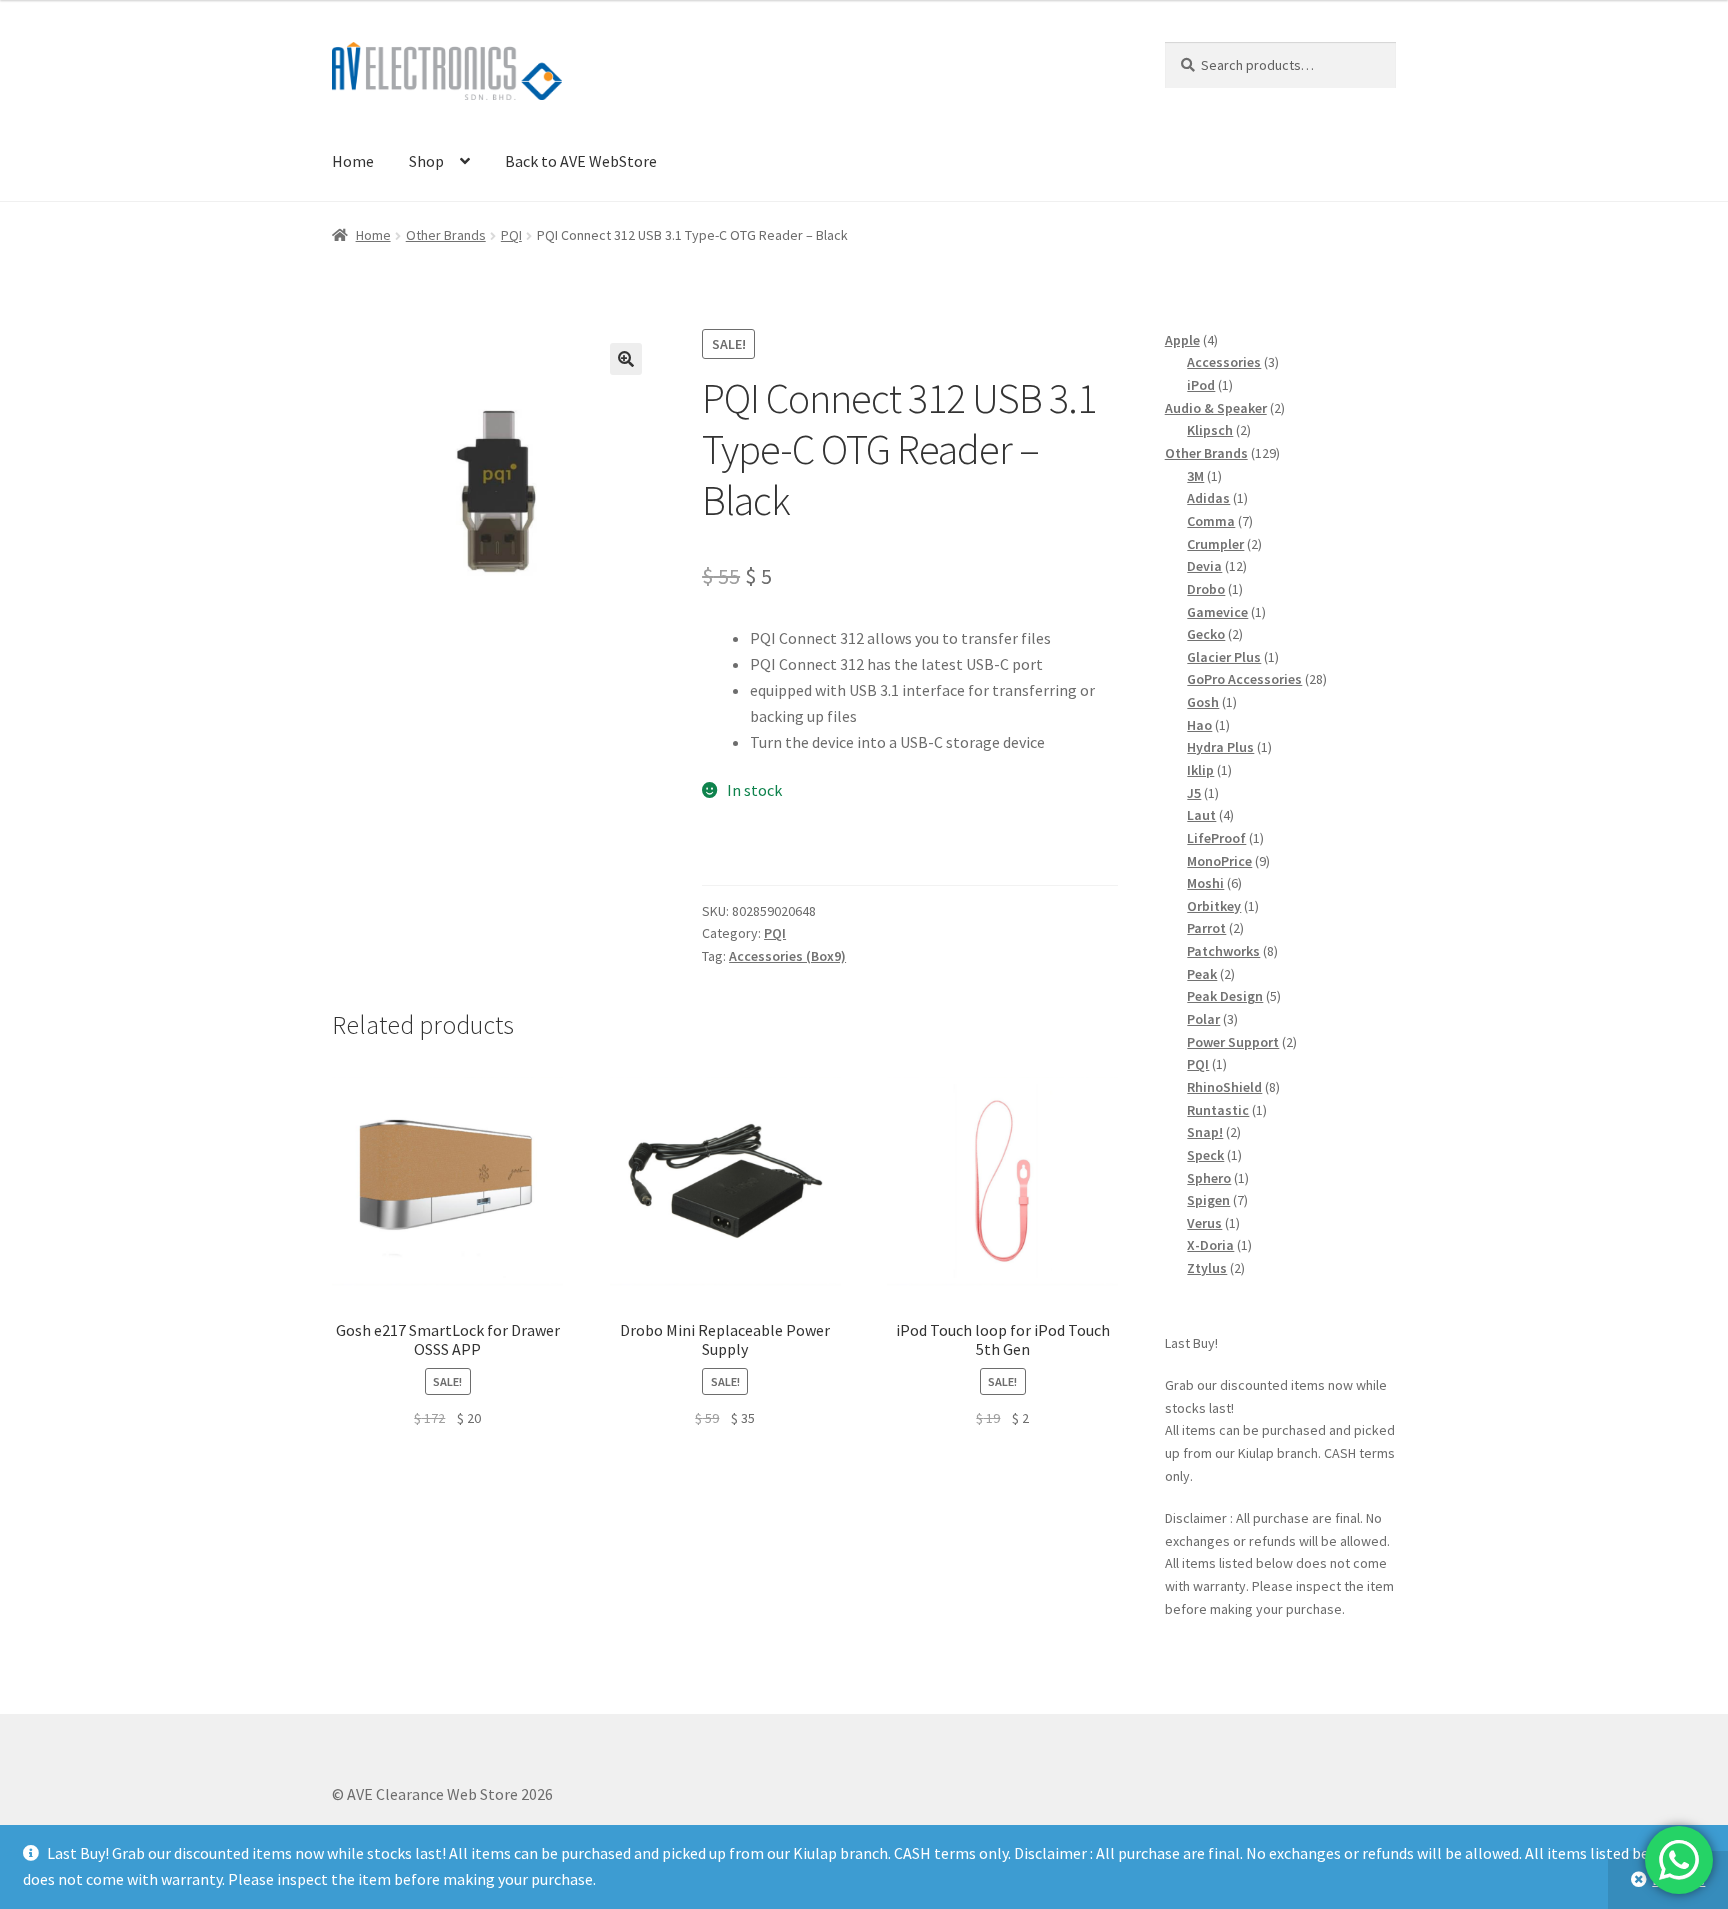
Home (353, 161)
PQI (511, 235)
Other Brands (446, 235)
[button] (626, 359)
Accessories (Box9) (787, 956)
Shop (426, 161)
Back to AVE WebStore (581, 161)
